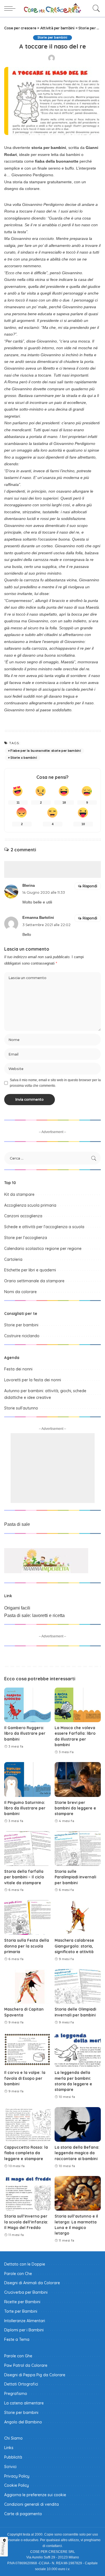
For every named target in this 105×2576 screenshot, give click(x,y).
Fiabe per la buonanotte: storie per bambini (46, 751)
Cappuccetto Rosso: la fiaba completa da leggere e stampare (26, 2153)
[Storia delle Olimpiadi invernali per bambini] (78, 1986)
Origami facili (17, 1608)
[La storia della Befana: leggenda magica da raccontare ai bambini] (78, 2124)
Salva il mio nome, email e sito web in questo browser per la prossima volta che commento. (55, 1083)
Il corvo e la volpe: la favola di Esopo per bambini (25, 2078)
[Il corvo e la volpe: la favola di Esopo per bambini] (27, 2050)
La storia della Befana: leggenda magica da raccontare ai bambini (77, 2153)
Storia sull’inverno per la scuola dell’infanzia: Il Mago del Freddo (26, 2222)
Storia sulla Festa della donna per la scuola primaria (27, 1946)
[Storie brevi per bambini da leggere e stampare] (78, 1779)
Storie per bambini (52, 38)
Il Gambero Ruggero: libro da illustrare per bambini (25, 1733)
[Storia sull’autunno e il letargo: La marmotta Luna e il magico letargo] (78, 2193)
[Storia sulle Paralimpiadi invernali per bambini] (78, 1849)
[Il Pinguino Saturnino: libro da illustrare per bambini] (27, 1779)
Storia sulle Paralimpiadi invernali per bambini (75, 1877)
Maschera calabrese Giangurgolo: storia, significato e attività (74, 1946)
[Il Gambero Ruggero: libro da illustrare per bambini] (27, 1705)
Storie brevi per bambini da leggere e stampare (75, 1808)
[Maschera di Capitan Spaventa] (27, 1986)
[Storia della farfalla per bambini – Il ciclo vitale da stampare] (27, 1849)
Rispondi (90, 886)
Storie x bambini (24, 758)
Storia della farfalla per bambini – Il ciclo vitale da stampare (24, 1877)
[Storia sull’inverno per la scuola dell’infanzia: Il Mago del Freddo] (27, 2193)
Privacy (3, 2549)
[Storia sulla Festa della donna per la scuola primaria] (27, 1917)
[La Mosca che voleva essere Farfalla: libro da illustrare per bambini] (78, 1705)
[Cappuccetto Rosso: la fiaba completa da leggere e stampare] (27, 2124)
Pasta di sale (17, 1524)
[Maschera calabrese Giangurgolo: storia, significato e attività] (78, 1917)
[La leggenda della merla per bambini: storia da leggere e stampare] (78, 2050)
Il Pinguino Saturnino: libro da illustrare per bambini (25, 1808)
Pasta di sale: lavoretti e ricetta (34, 1615)
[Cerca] (95, 8)
